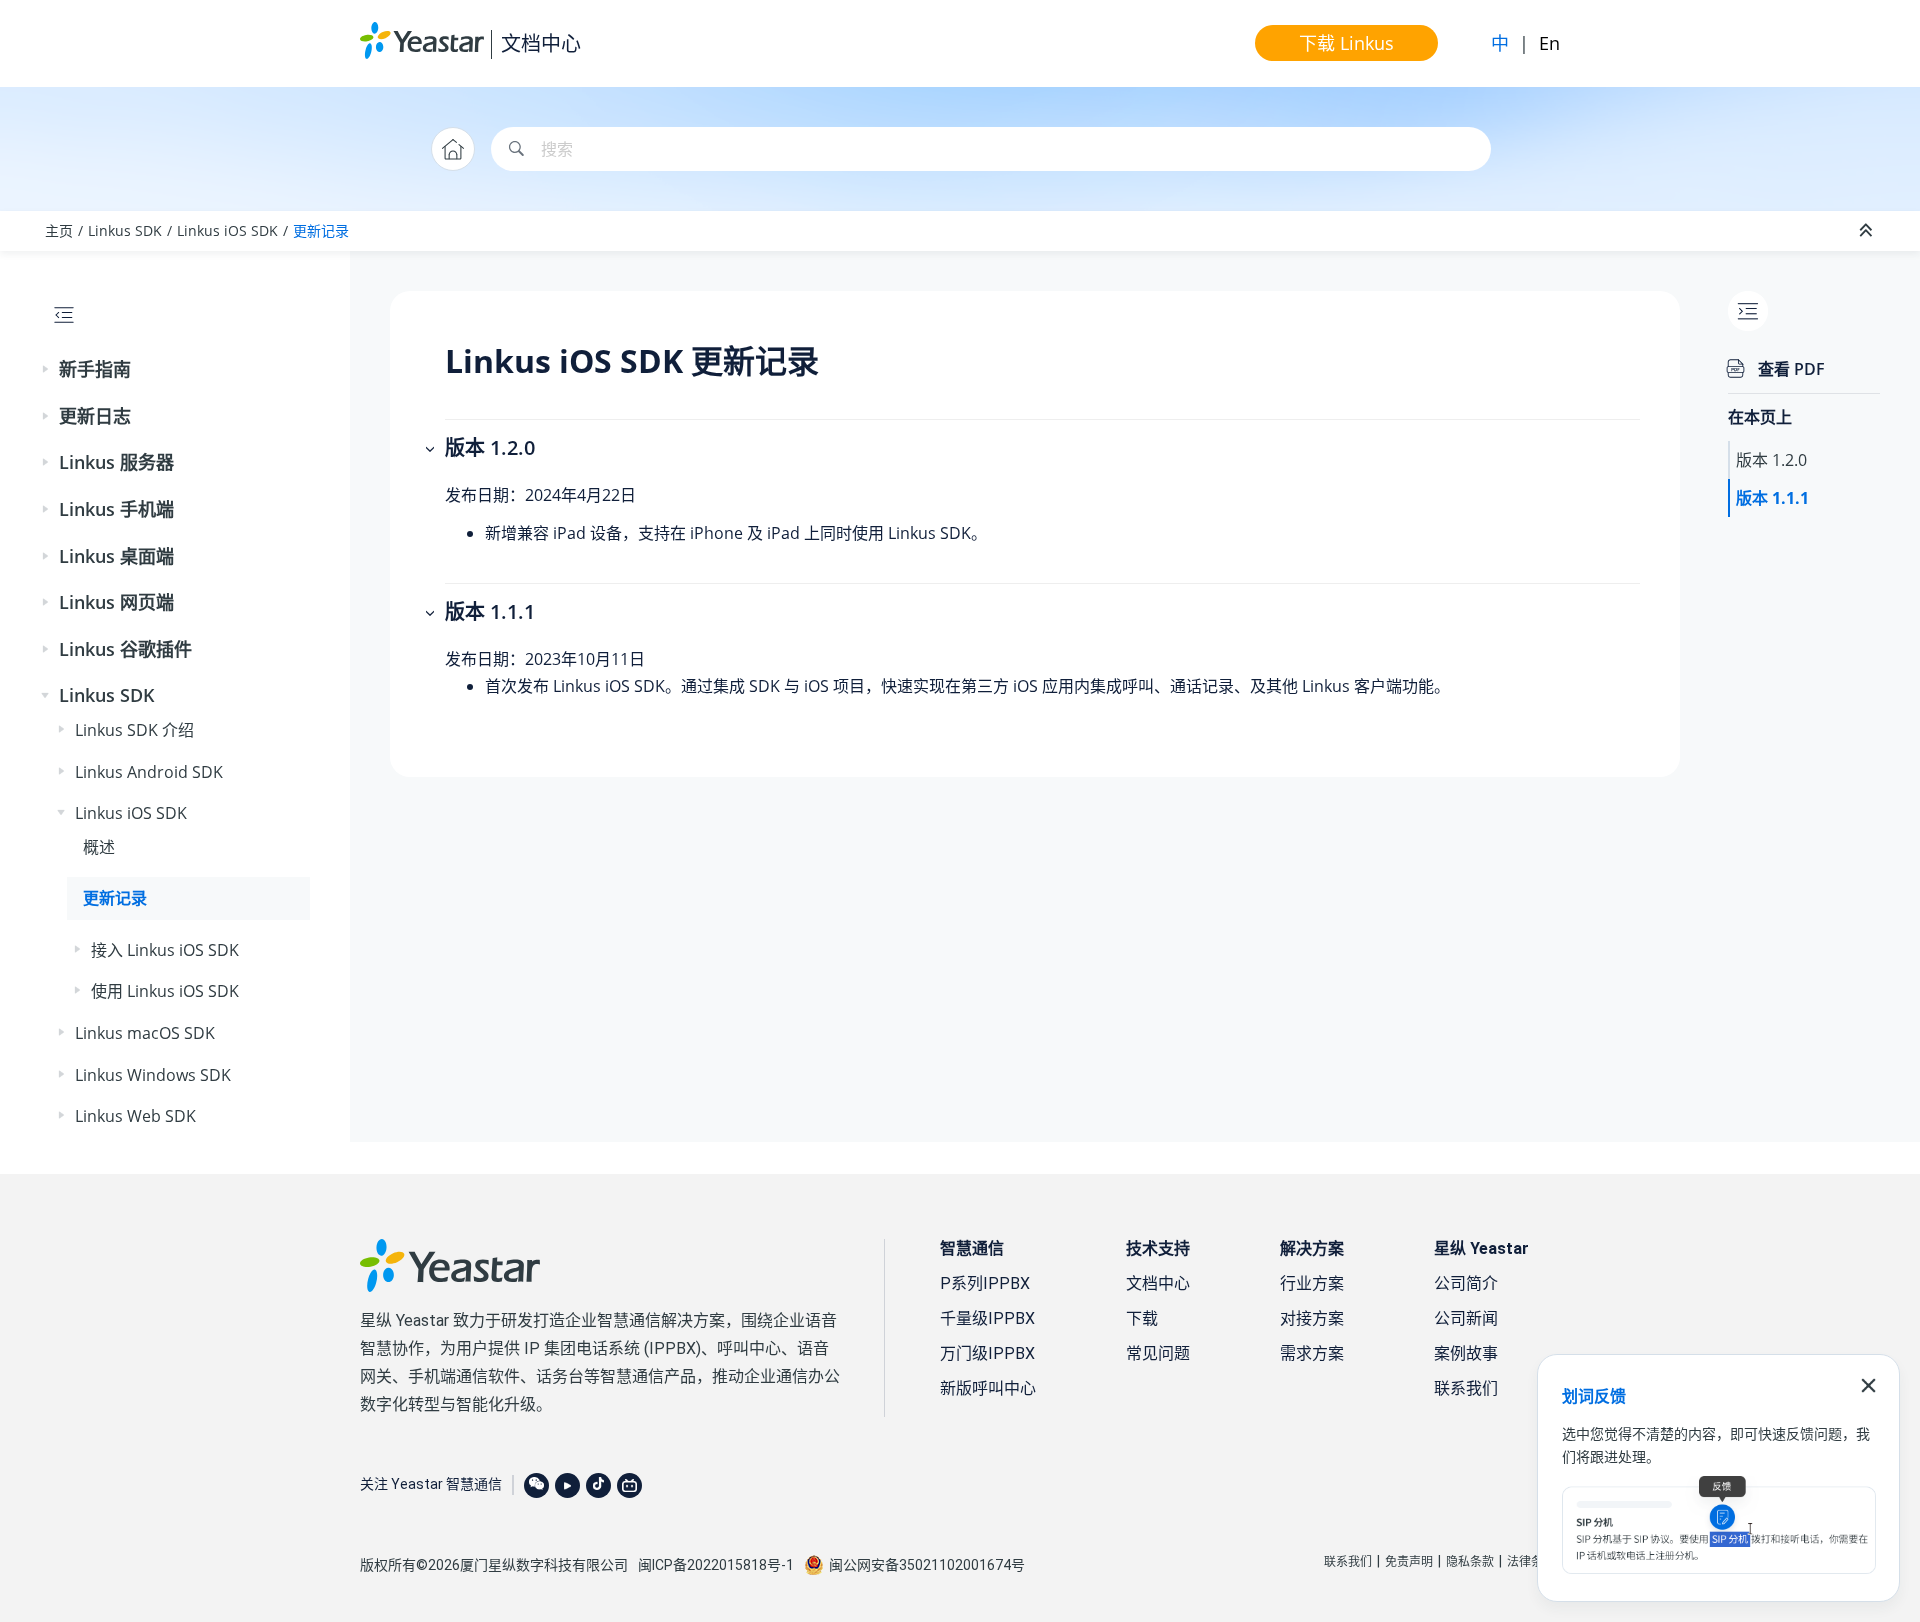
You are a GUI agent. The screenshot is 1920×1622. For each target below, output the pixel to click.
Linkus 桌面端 (116, 556)
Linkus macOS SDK (145, 1033)
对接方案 (1312, 1318)
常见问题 (1158, 1353)
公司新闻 (1466, 1318)
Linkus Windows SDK (153, 1075)
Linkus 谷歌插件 (125, 649)
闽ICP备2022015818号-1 (716, 1565)
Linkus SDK (125, 230)
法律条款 (1531, 1562)
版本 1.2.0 (1771, 460)
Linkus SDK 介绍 (134, 730)
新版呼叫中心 (988, 1388)
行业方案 (1312, 1283)
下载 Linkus (1346, 43)
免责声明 (1409, 1562)
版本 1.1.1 (1772, 498)
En (1549, 43)
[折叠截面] (1868, 231)
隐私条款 (1470, 1562)
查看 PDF (1791, 369)
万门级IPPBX (987, 1353)
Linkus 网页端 (116, 602)
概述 (99, 847)
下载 (1142, 1318)
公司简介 (1466, 1283)
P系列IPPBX (985, 1283)
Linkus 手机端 (116, 509)
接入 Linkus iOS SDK (165, 950)
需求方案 (1312, 1353)
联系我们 (1466, 1388)
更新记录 (321, 230)
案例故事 (1466, 1353)
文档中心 (541, 43)
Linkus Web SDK (135, 1116)
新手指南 (95, 369)
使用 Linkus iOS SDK (165, 991)
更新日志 (95, 416)
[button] (47, 370)
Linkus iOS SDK (227, 230)
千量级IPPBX (987, 1318)
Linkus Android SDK (149, 772)
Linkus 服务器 (116, 462)
